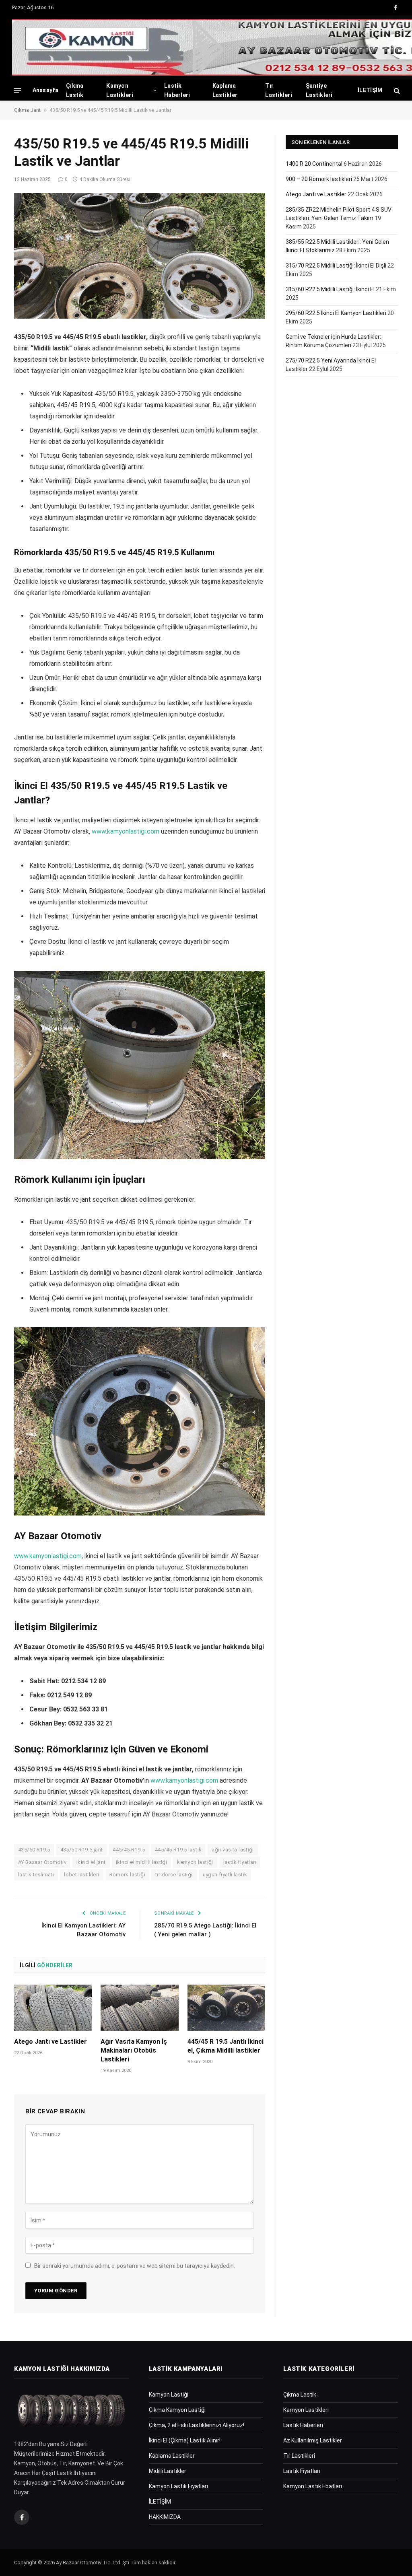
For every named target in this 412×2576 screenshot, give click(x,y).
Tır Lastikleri (279, 90)
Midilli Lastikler (168, 2471)
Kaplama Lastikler (225, 90)
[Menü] (17, 90)
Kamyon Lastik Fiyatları (178, 2486)
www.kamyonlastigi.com (126, 831)
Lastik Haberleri (177, 90)
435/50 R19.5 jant (82, 1850)
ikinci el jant (91, 1862)
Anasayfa (45, 90)
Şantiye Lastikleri (319, 90)
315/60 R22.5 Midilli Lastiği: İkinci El (330, 289)
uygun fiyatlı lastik (225, 1875)
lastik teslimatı (36, 1875)
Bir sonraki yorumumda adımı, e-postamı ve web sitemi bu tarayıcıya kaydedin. (135, 2266)
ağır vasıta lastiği (233, 1850)
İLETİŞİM (370, 90)
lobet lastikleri (81, 1875)
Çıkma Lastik (75, 90)
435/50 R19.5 (34, 1850)
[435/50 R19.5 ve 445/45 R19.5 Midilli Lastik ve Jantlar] (140, 256)
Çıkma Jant (27, 110)
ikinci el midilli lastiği (142, 1862)
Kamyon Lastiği (169, 2395)
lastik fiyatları (240, 1862)
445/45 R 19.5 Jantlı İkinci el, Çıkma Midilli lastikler (226, 2046)
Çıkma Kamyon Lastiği (177, 2410)
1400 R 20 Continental (314, 164)
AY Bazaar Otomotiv (42, 1862)
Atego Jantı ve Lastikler (50, 2042)
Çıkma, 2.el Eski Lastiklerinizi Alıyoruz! (197, 2425)
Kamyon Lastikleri (120, 90)
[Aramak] (396, 90)
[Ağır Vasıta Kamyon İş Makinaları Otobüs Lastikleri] (139, 2008)
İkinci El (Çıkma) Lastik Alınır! (185, 2440)
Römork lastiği (127, 1875)
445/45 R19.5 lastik (178, 1850)
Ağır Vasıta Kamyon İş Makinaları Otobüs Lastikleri (134, 2050)
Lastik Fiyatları (302, 2471)
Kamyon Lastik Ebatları (313, 2486)
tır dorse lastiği (174, 1875)
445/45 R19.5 (129, 1850)
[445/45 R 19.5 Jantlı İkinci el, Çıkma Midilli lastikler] (226, 2008)
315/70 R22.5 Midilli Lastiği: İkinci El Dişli (336, 266)
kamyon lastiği (195, 1862)
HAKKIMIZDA (165, 2517)
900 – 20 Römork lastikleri (319, 179)
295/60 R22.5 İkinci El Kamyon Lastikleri (336, 313)
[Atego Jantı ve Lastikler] (53, 2008)
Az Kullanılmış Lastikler (313, 2440)
